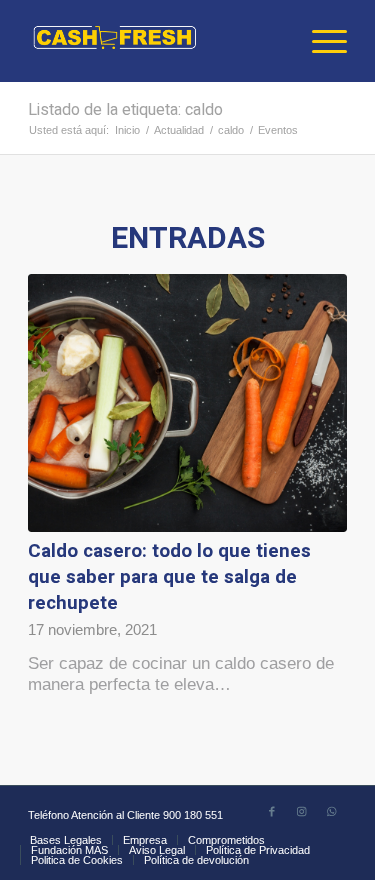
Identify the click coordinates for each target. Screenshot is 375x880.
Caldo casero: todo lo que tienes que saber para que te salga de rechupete (169, 577)
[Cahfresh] (155, 41)
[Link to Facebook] (272, 811)
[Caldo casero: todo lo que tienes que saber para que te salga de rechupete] (187, 403)
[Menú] (319, 41)
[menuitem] (319, 41)
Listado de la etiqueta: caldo (125, 110)
